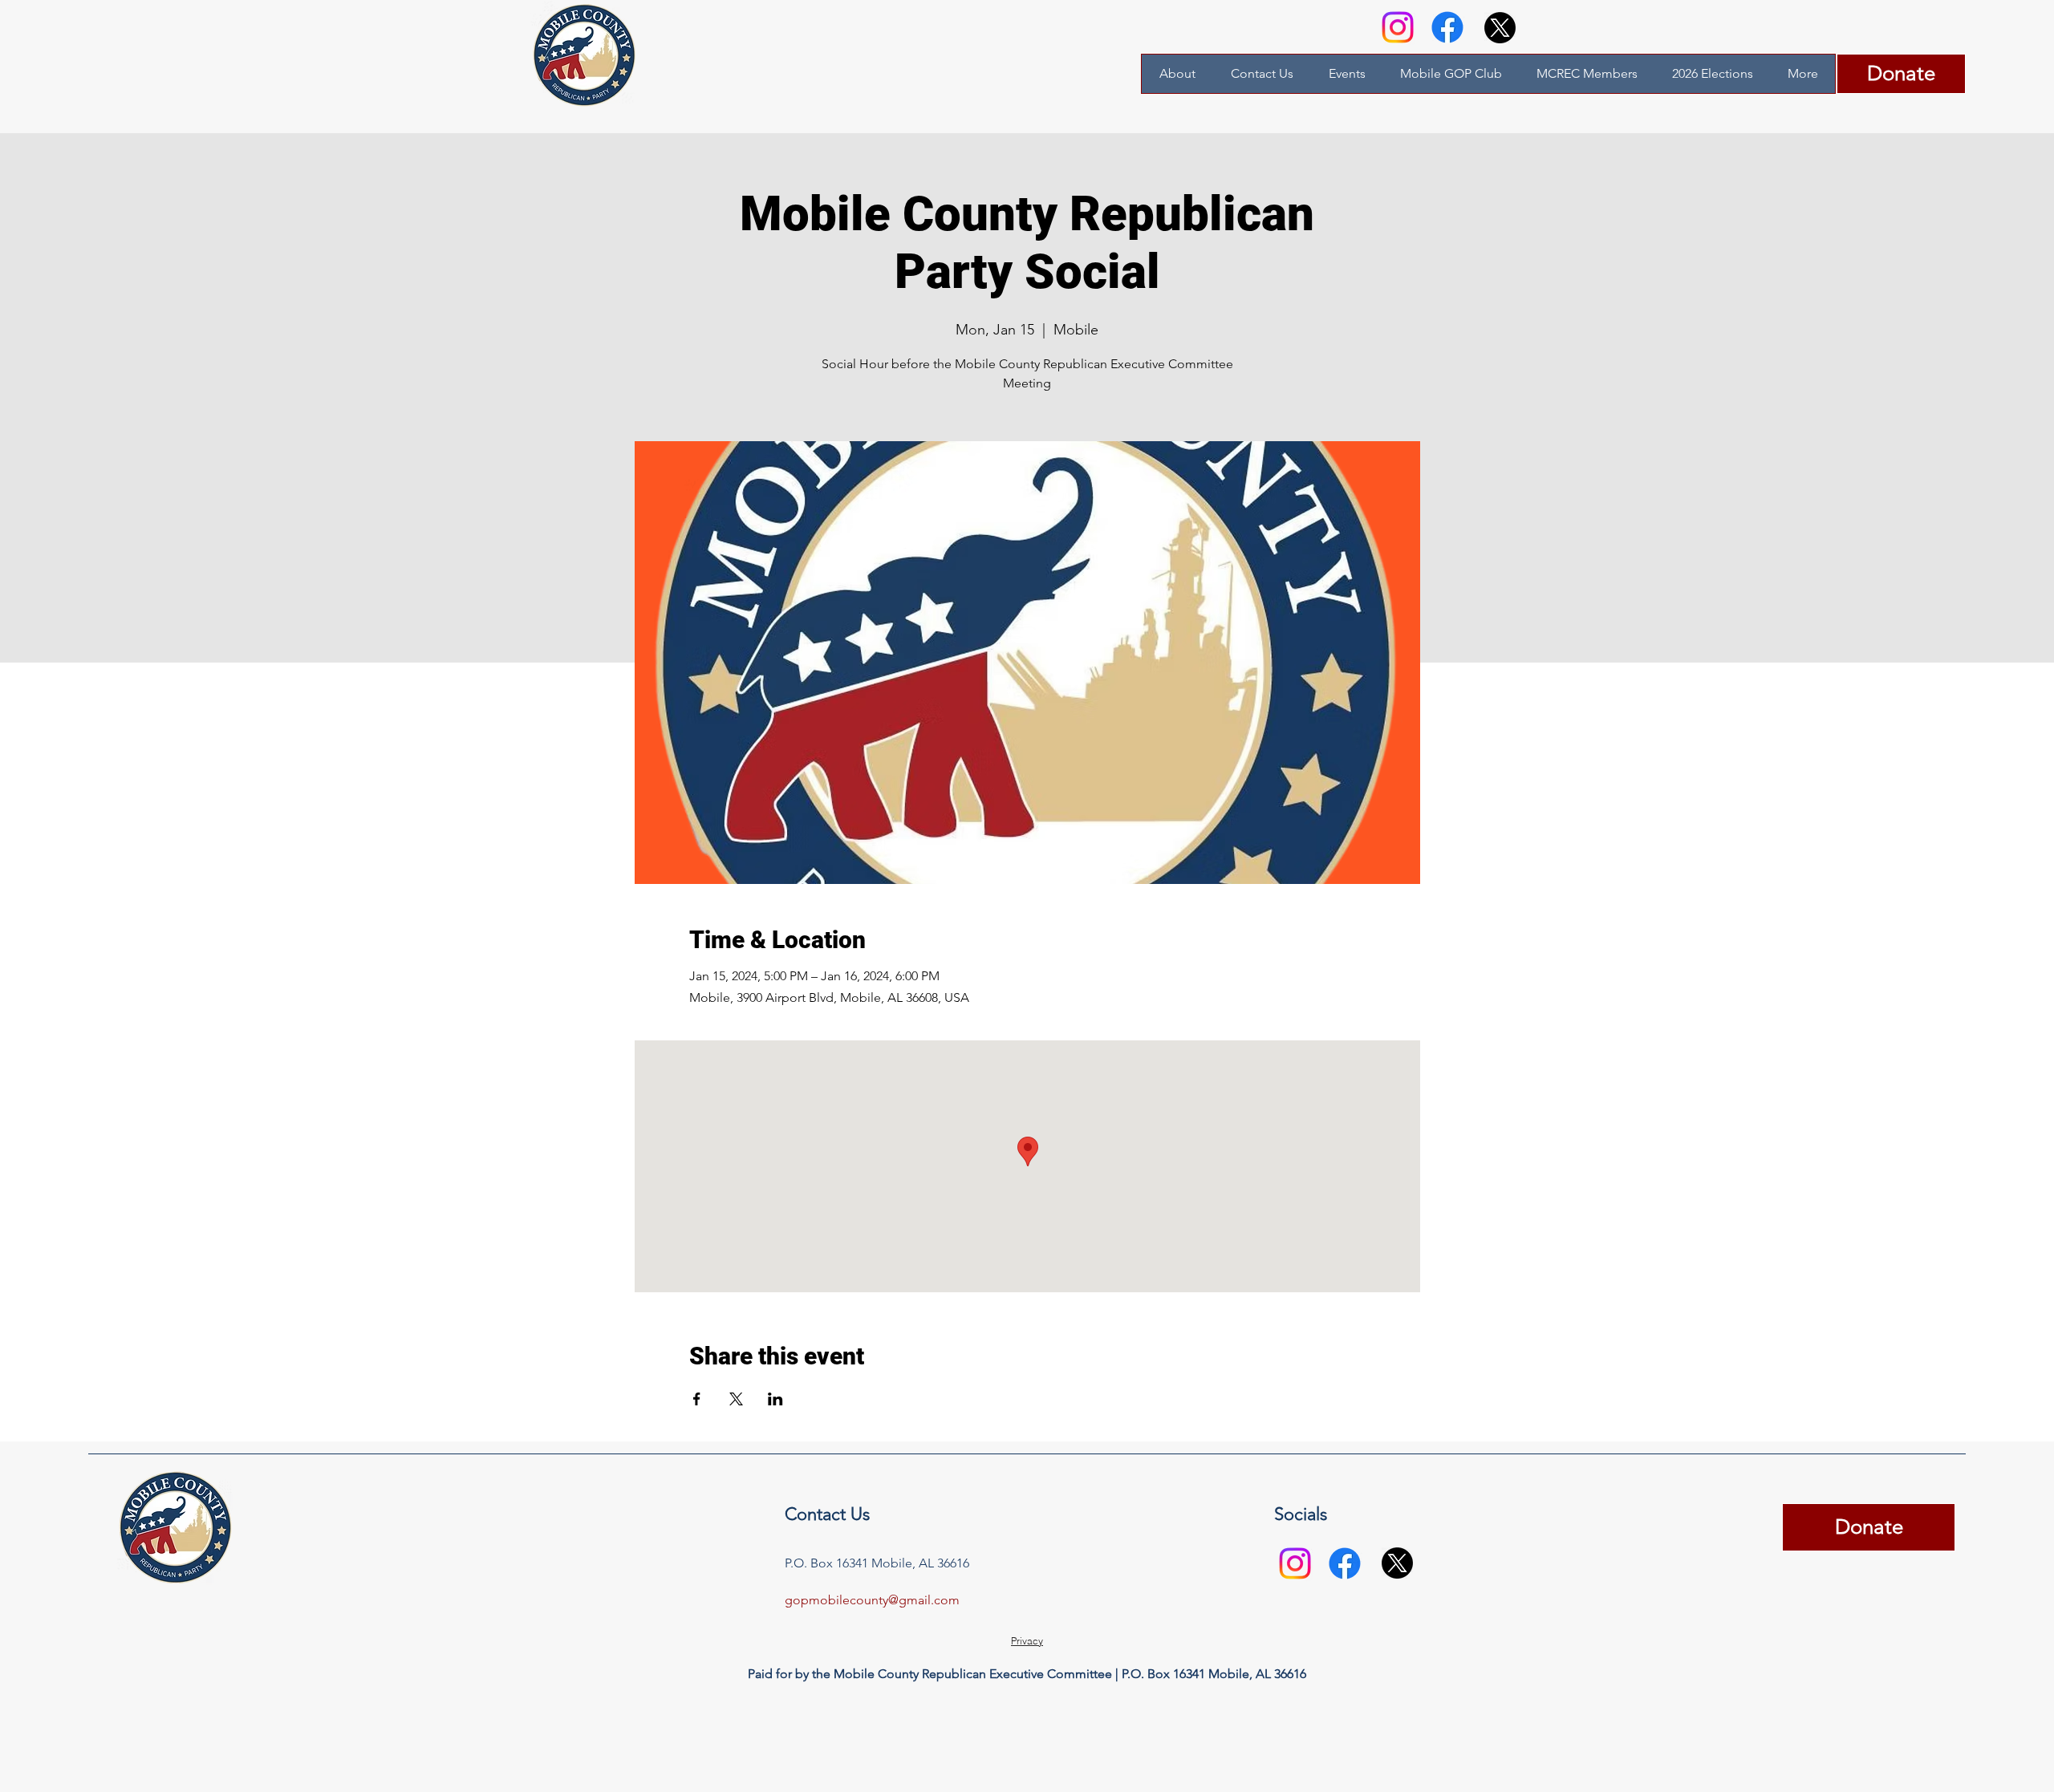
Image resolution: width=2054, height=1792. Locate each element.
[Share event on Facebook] (697, 1399)
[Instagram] (1398, 27)
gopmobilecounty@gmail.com (872, 1600)
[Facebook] (1447, 27)
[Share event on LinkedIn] (775, 1399)
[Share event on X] (736, 1399)
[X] (1500, 28)
